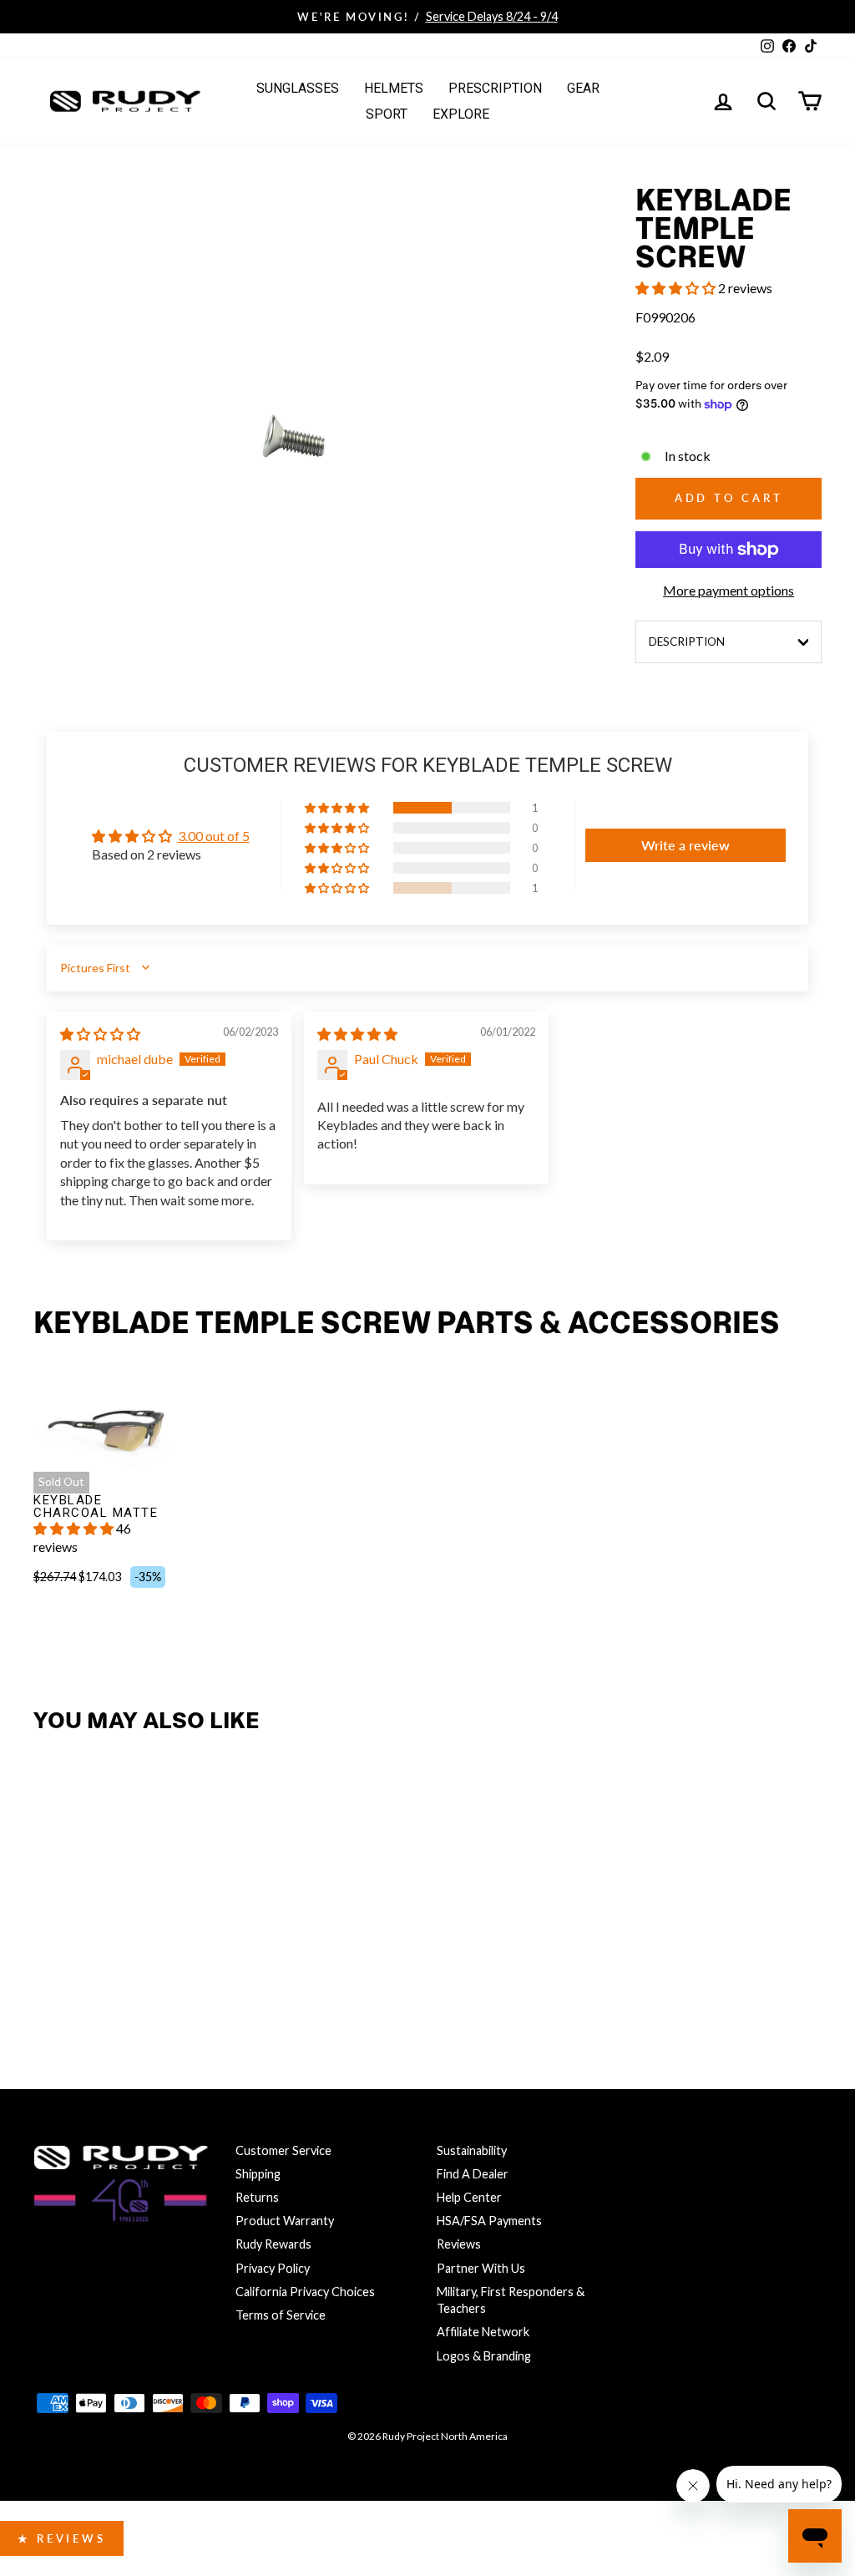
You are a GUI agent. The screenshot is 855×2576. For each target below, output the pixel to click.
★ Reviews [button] (62, 2538)
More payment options (729, 590)
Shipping (258, 2174)
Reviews (459, 2244)
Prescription (495, 88)
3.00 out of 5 (214, 836)
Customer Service (283, 2150)
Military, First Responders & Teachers (511, 2300)
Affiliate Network (483, 2332)
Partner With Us (481, 2268)
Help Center (469, 2197)
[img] (100, 1034)
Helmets (394, 88)
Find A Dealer (473, 2174)
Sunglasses (298, 88)
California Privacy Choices (305, 2292)
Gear (583, 88)
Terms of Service (281, 2315)
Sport (387, 114)
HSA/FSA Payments (489, 2221)
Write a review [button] (686, 845)
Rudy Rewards (273, 2244)
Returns (257, 2197)
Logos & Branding (484, 2356)
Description (687, 641)
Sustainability (472, 2150)
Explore (461, 114)
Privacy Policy (273, 2268)
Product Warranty (285, 2221)
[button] (677, 288)
